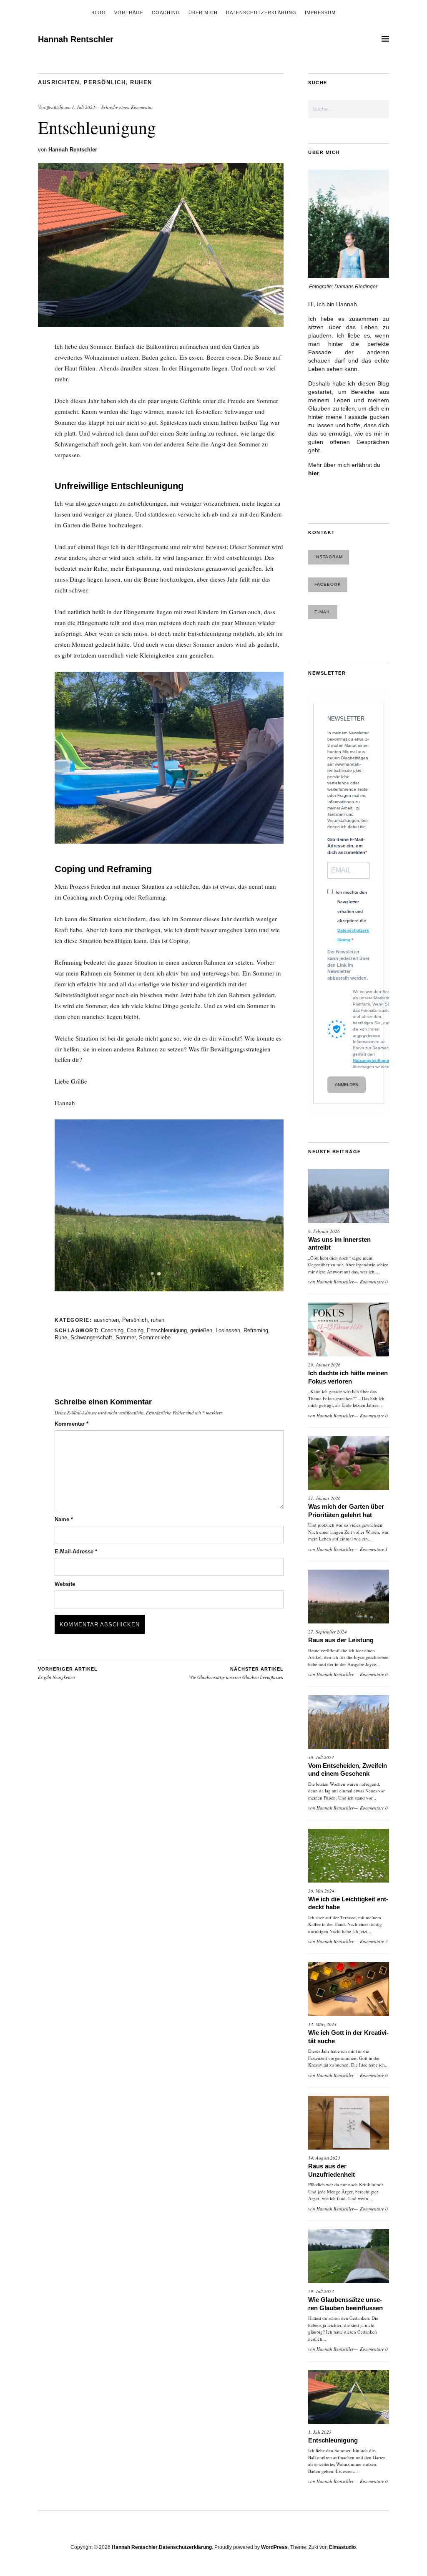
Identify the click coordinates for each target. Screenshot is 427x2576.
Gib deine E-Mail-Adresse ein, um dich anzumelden (346, 846)
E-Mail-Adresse (76, 1551)
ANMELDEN (347, 1085)
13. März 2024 (322, 2024)
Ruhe (61, 1337)
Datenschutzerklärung (261, 13)
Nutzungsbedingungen (375, 1060)
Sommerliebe (155, 1337)
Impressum (320, 13)
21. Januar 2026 (324, 1498)
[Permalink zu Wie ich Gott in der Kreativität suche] (349, 1989)
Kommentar (72, 1424)
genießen (201, 1330)
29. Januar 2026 (324, 1365)
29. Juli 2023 (321, 2291)
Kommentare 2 (374, 1941)
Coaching (166, 13)
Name (64, 1519)
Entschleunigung (167, 1330)
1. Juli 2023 (83, 107)
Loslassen (228, 1330)
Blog (99, 13)
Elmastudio (342, 2547)
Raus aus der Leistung (342, 1640)
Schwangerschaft (91, 1337)
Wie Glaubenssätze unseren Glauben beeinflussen (236, 1674)
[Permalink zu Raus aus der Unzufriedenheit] (349, 2123)
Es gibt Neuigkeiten (68, 1674)
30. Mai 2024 (321, 1891)
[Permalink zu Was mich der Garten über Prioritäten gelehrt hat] (349, 1463)
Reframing (256, 1330)
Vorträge (129, 13)
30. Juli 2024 (321, 1757)
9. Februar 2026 (324, 1231)
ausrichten (59, 82)
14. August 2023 (324, 2158)
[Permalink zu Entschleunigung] (161, 324)
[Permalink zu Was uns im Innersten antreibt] (349, 1196)
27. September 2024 (328, 1632)
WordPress (274, 2547)
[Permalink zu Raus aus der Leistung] (349, 1597)
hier (314, 473)
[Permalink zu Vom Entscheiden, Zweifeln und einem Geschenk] (349, 1722)
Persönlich (105, 82)
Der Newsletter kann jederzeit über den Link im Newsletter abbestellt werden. (348, 965)
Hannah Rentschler (76, 39)
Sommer (126, 1337)
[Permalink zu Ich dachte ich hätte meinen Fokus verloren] (349, 1330)
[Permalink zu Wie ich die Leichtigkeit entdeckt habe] (349, 1856)
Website (65, 1584)
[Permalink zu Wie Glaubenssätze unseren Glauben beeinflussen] (349, 2256)
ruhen (141, 82)
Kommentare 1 (374, 1549)
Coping (135, 1330)
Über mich (203, 13)
